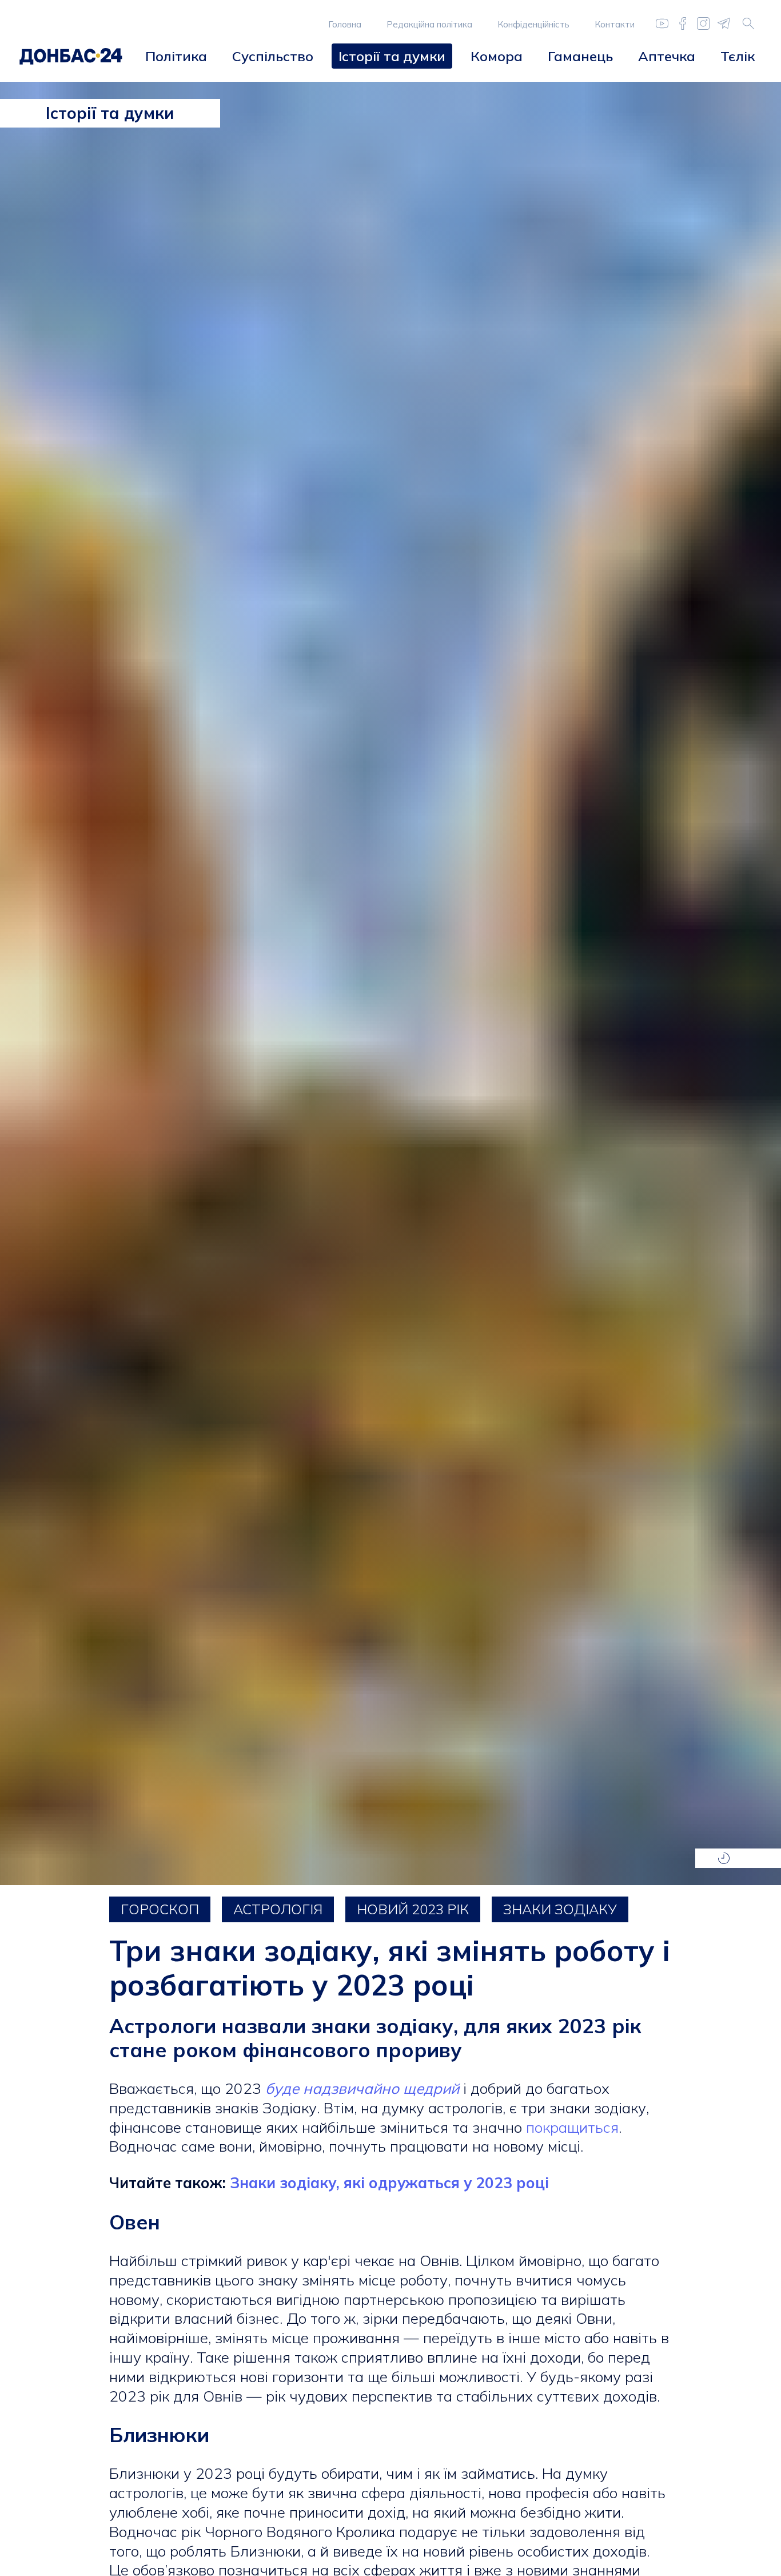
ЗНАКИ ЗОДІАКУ (560, 1909)
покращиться (572, 2127)
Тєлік (738, 56)
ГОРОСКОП (160, 1909)
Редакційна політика (429, 24)
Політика (176, 56)
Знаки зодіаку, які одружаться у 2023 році (389, 2183)
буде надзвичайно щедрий (362, 2088)
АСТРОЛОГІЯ (278, 1909)
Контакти (615, 24)
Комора (497, 56)
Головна (345, 24)
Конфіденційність (533, 24)
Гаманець (580, 56)
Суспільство (273, 56)
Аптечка (667, 56)
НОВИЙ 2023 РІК (413, 1909)
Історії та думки (392, 56)
